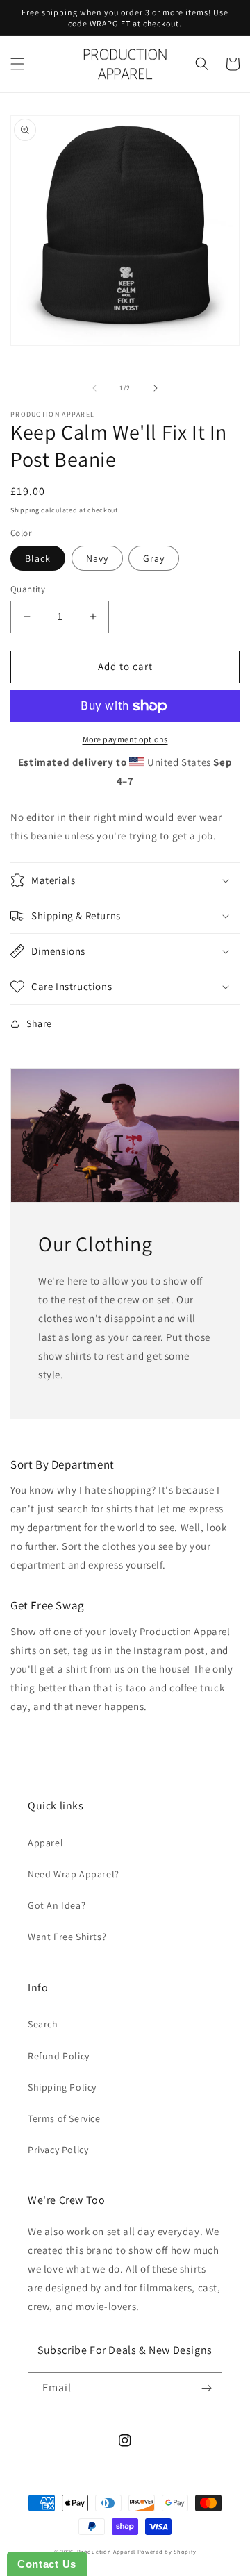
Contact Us (47, 2564)
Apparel (45, 1843)
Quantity (28, 589)
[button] (17, 64)
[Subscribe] (206, 2388)
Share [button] (39, 1023)
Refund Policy (59, 2056)
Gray (154, 558)
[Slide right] (156, 388)
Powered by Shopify (167, 2551)
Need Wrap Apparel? (74, 1874)
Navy (97, 558)
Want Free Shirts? (67, 1937)
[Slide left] (94, 388)
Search (43, 2024)
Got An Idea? (57, 1905)
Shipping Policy (62, 2087)
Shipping (25, 510)
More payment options (125, 739)
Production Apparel (106, 2551)
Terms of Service (64, 2118)
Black (38, 558)
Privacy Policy (58, 2150)
